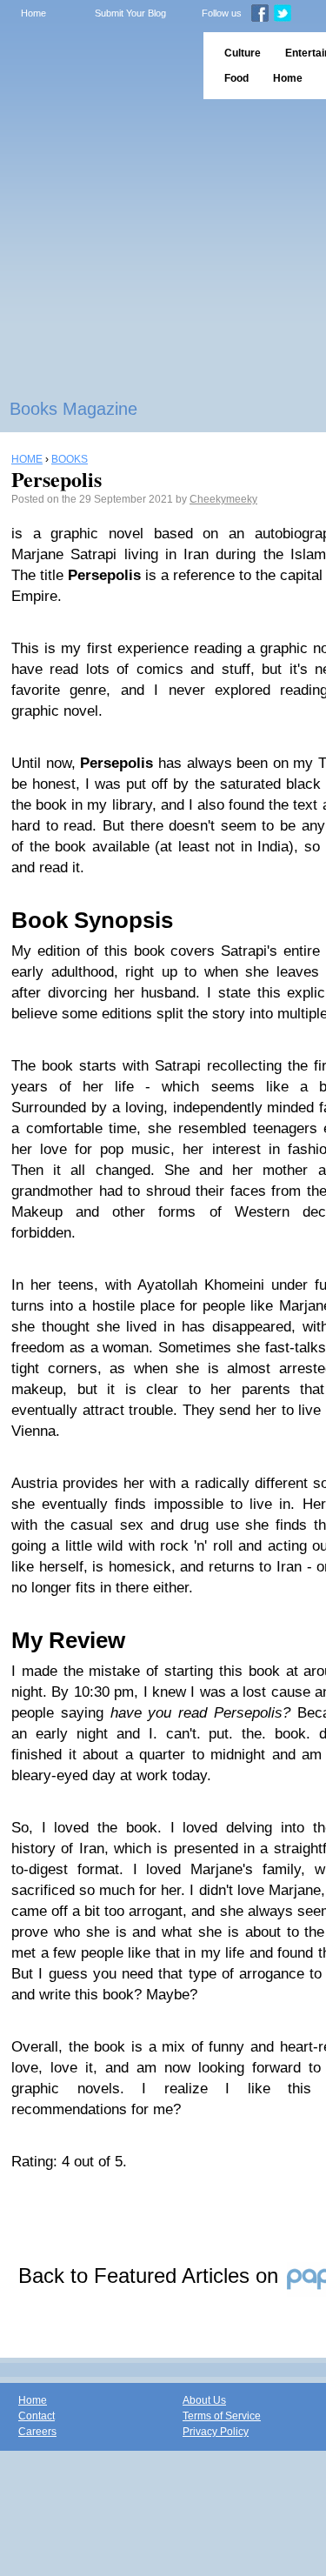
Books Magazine (73, 409)
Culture (243, 53)
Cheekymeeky (223, 499)
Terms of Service (222, 2416)
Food (236, 78)
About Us (204, 2400)
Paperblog (96, 66)
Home (33, 13)
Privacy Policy (216, 2432)
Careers (37, 2432)
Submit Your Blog (130, 13)
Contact (37, 2416)
